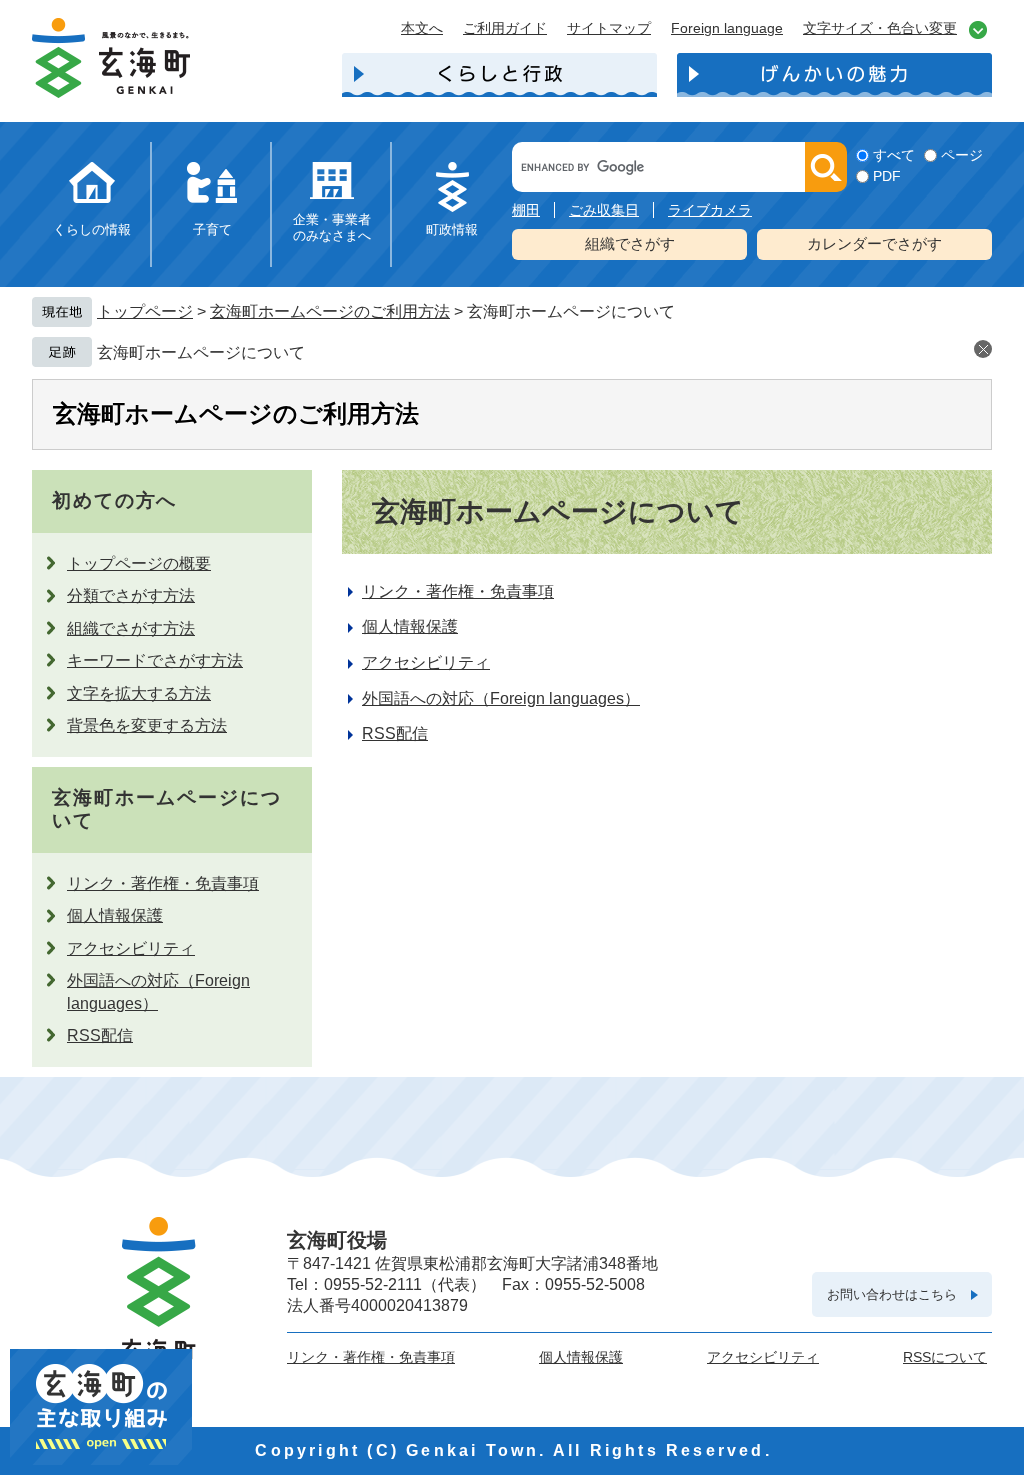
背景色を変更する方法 (147, 725)
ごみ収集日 (604, 210)
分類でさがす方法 (131, 595)
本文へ (422, 28)
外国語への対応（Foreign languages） (501, 698)
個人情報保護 (115, 915)
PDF (887, 176)
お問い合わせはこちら (892, 1294)
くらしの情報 (92, 229)
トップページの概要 (139, 563)
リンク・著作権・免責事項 (163, 883)
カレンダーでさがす (874, 243)
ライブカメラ (710, 210)
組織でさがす (630, 243)
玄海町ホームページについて (201, 352)
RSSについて (945, 1357)
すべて (894, 155)
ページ (962, 155)
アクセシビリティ (131, 948)
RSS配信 (100, 1035)
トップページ (145, 311)
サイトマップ (609, 28)
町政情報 (452, 229)
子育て (212, 229)
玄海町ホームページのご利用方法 (330, 311)
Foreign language (727, 28)
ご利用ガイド (505, 28)
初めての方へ (114, 500)
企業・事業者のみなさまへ (332, 227)
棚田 (526, 210)
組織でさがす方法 (131, 628)
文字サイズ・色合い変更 (880, 28)
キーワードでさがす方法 (155, 660)
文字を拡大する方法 (139, 693)
